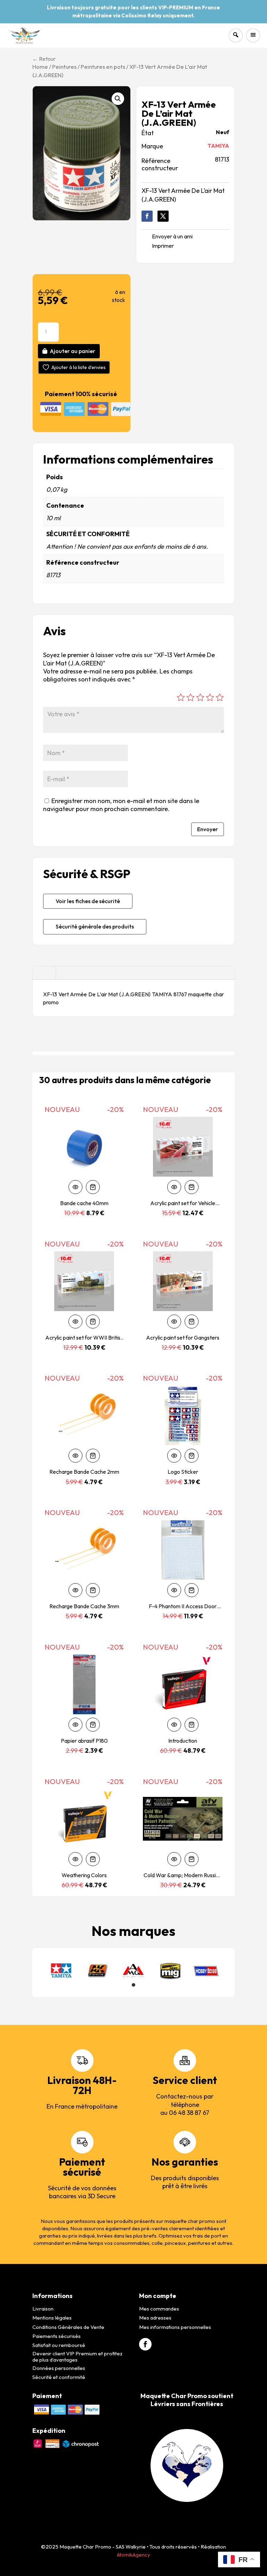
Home (40, 67)
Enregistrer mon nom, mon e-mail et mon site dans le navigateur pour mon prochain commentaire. (121, 805)
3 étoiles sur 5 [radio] (200, 697)
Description (44, 973)
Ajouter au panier (72, 351)
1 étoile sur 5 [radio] (181, 697)
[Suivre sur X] (163, 216)
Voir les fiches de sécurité (88, 901)
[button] (118, 99)
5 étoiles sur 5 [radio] (220, 697)
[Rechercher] (236, 35)
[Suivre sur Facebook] (147, 216)
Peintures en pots (103, 67)
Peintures (64, 67)
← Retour (44, 59)
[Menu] (253, 35)
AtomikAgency (133, 2555)
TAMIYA (218, 146)
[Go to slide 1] (133, 1985)
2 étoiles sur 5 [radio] (191, 697)
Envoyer (208, 829)
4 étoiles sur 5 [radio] (210, 697)
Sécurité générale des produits (95, 926)
